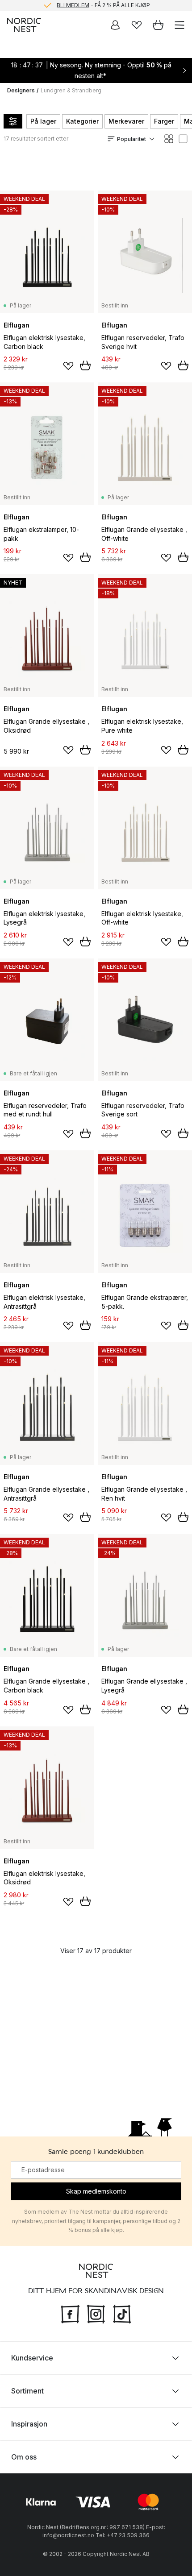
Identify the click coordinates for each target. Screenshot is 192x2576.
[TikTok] (122, 2313)
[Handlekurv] (158, 25)
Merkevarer (126, 121)
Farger (164, 121)
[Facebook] (70, 2313)
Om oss (24, 2457)
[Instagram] (96, 2313)
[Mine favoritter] (137, 25)
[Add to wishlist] (68, 366)
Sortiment (27, 2391)
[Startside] (24, 25)
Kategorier (82, 121)
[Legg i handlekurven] (85, 365)
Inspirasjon (29, 2424)
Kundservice (32, 2358)
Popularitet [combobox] (131, 139)
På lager (43, 121)
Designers (21, 90)
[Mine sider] (115, 25)
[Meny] (179, 25)
